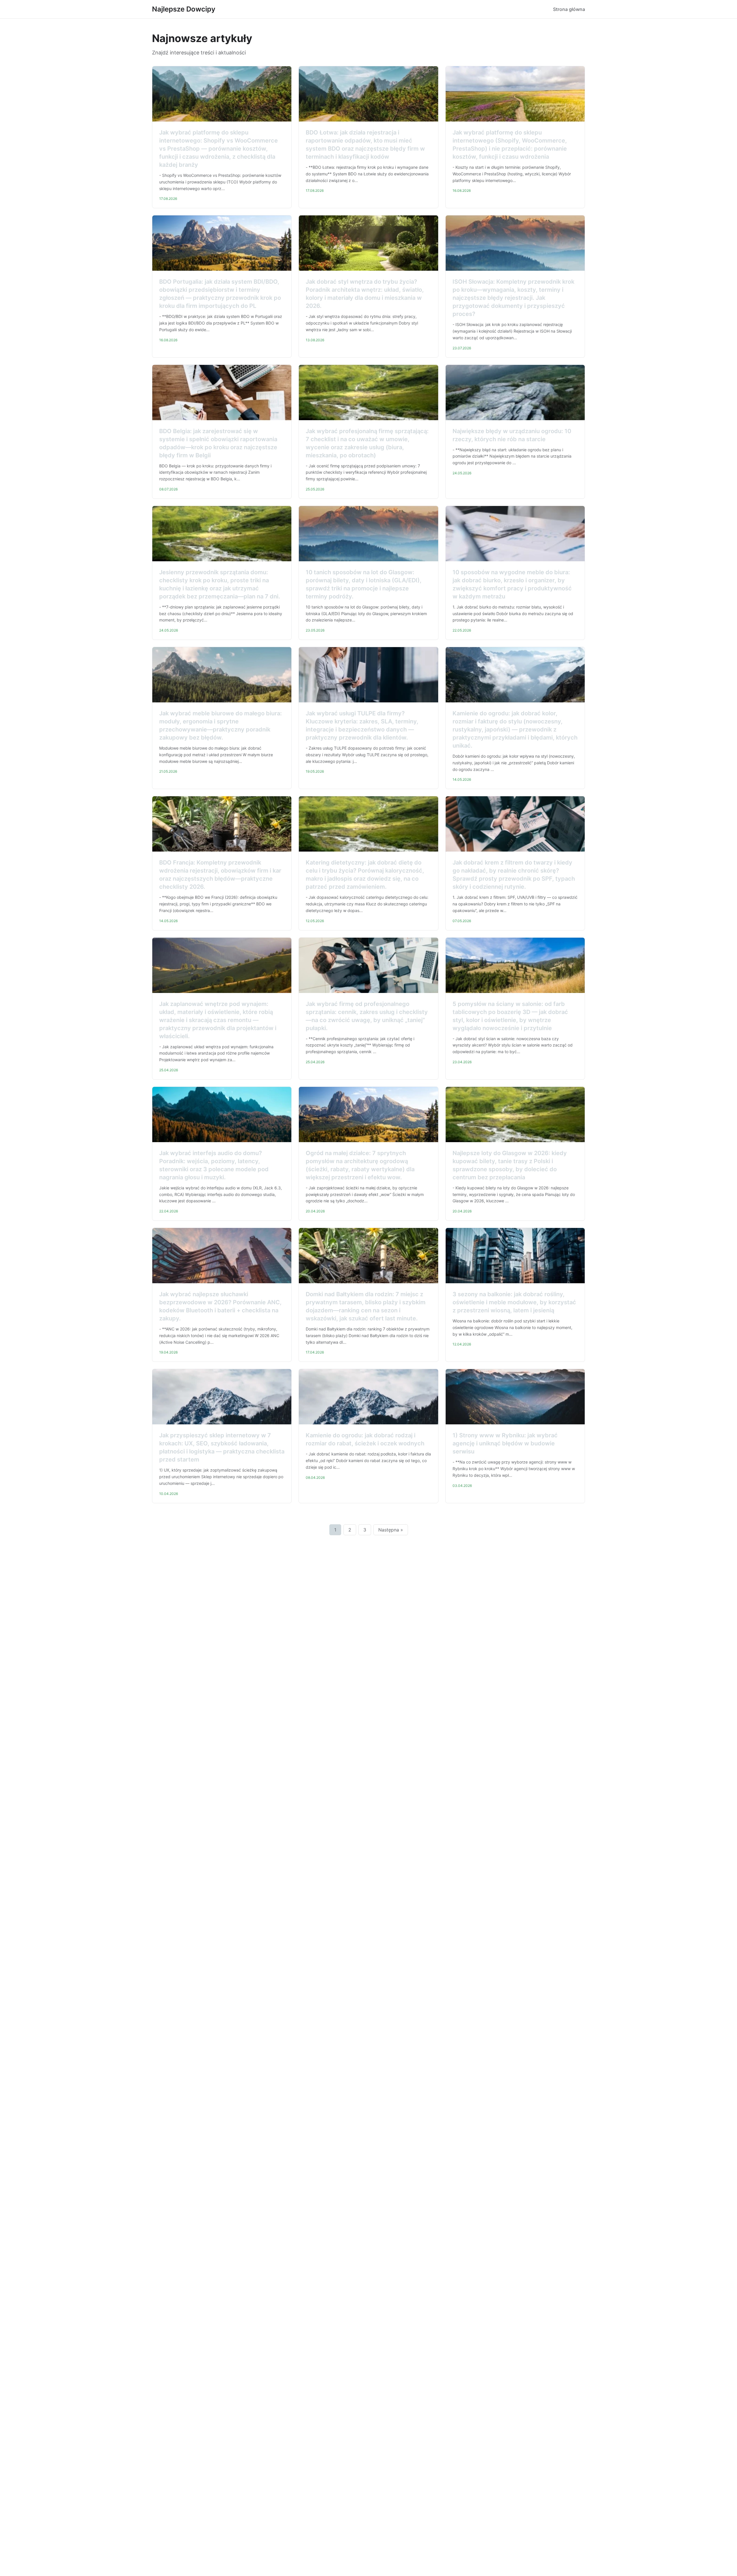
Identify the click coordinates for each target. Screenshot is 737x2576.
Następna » (391, 1530)
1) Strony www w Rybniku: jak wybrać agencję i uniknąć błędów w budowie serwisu (505, 1443)
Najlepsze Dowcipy (184, 9)
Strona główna (569, 9)
